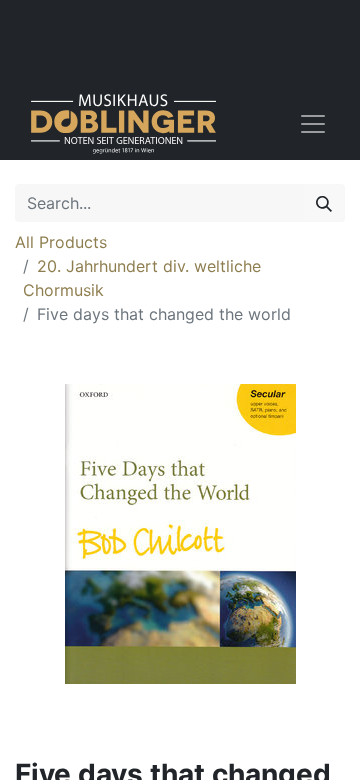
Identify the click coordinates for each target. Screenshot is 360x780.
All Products (61, 242)
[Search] (324, 203)
